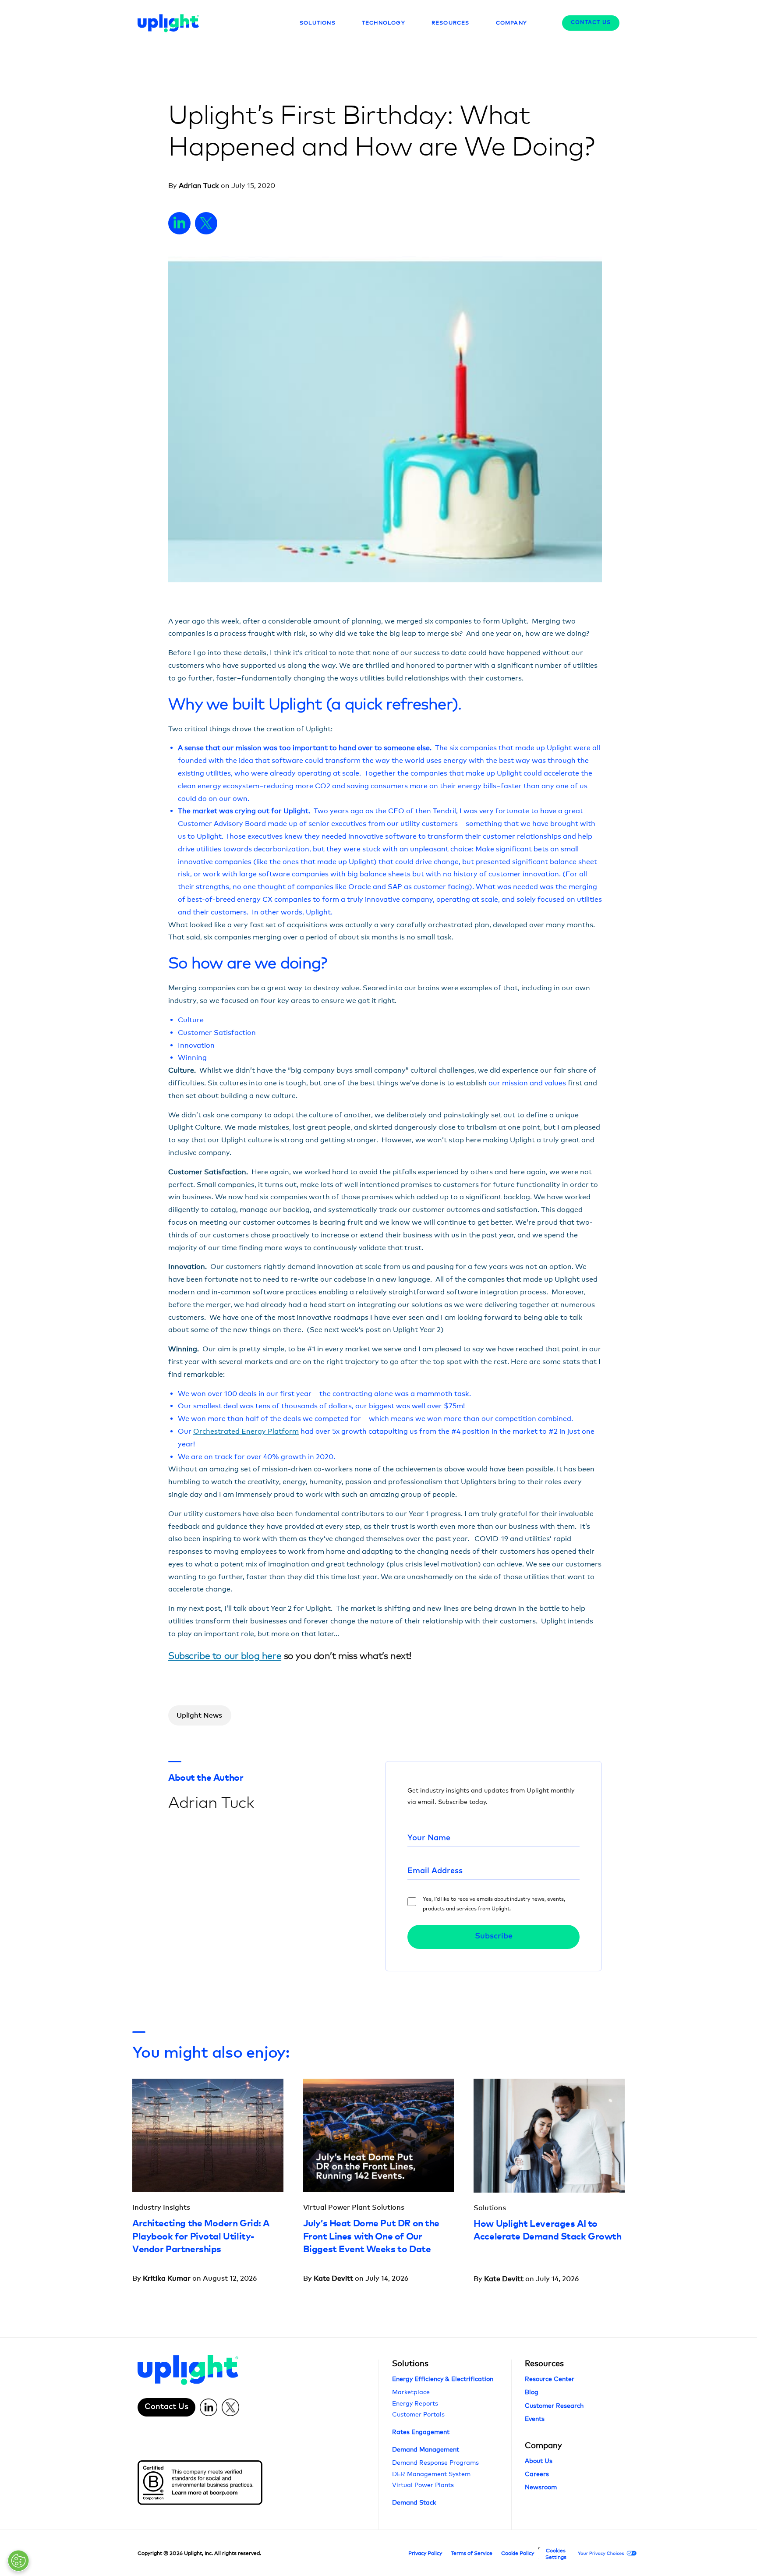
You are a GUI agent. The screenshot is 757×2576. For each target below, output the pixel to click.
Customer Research (554, 2405)
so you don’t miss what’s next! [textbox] (290, 1656)
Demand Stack (414, 2502)
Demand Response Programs (435, 2462)
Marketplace (411, 2392)
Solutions (410, 2363)
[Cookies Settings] (18, 2561)
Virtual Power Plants (423, 2485)
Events (535, 2418)
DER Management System (431, 2474)
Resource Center (550, 2379)
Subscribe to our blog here (225, 1656)
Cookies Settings (556, 2554)
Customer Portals (418, 2414)
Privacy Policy (425, 2553)
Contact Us (591, 23)
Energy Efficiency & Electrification (443, 2379)
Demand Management (426, 2449)
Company (543, 2445)
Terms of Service (472, 2553)
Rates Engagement (421, 2432)
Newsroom (541, 2487)
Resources (544, 2363)
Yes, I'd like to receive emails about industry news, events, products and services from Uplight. (494, 1904)
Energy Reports (415, 2403)
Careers (537, 2474)
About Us (539, 2461)
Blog (532, 2392)
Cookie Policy (518, 2553)
